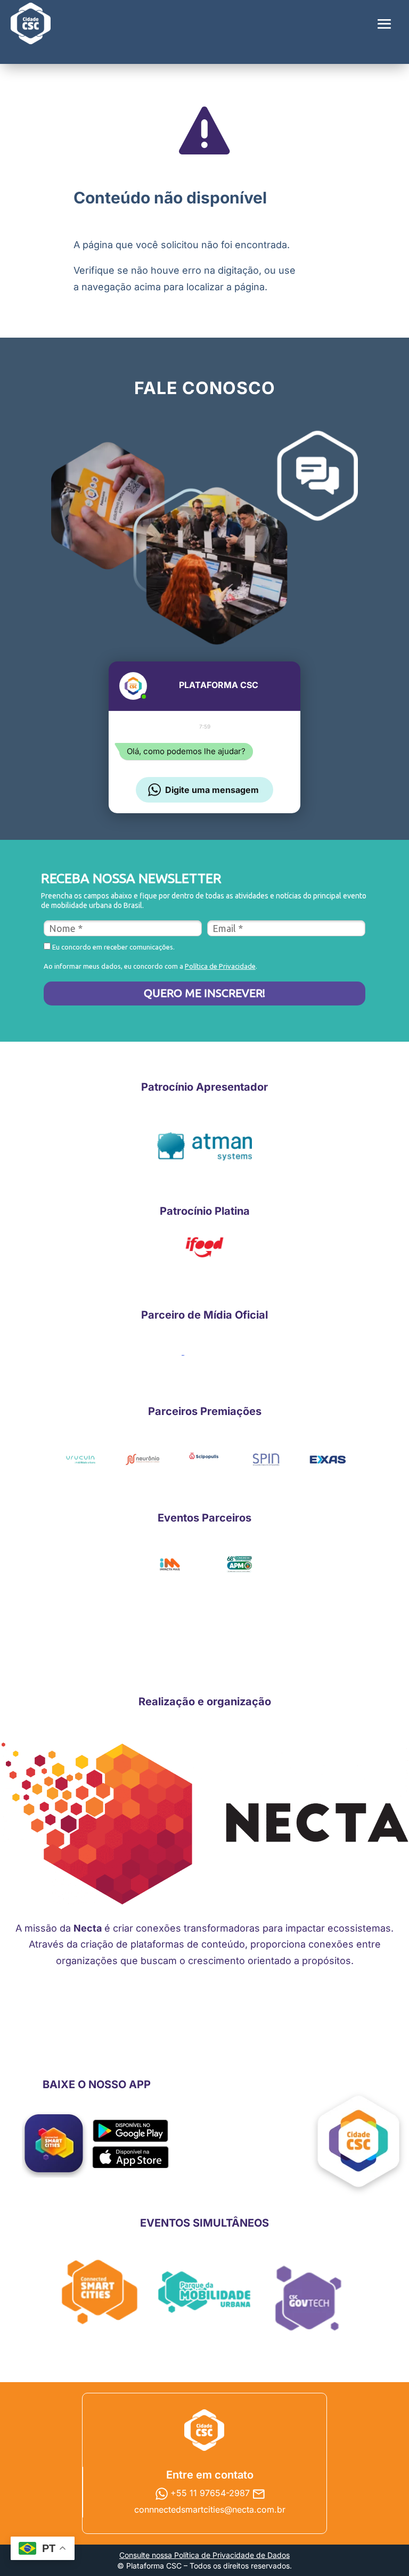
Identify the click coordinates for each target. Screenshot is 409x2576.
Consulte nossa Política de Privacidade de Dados (204, 2555)
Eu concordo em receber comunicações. (113, 947)
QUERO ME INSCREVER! (204, 993)
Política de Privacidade (220, 966)
